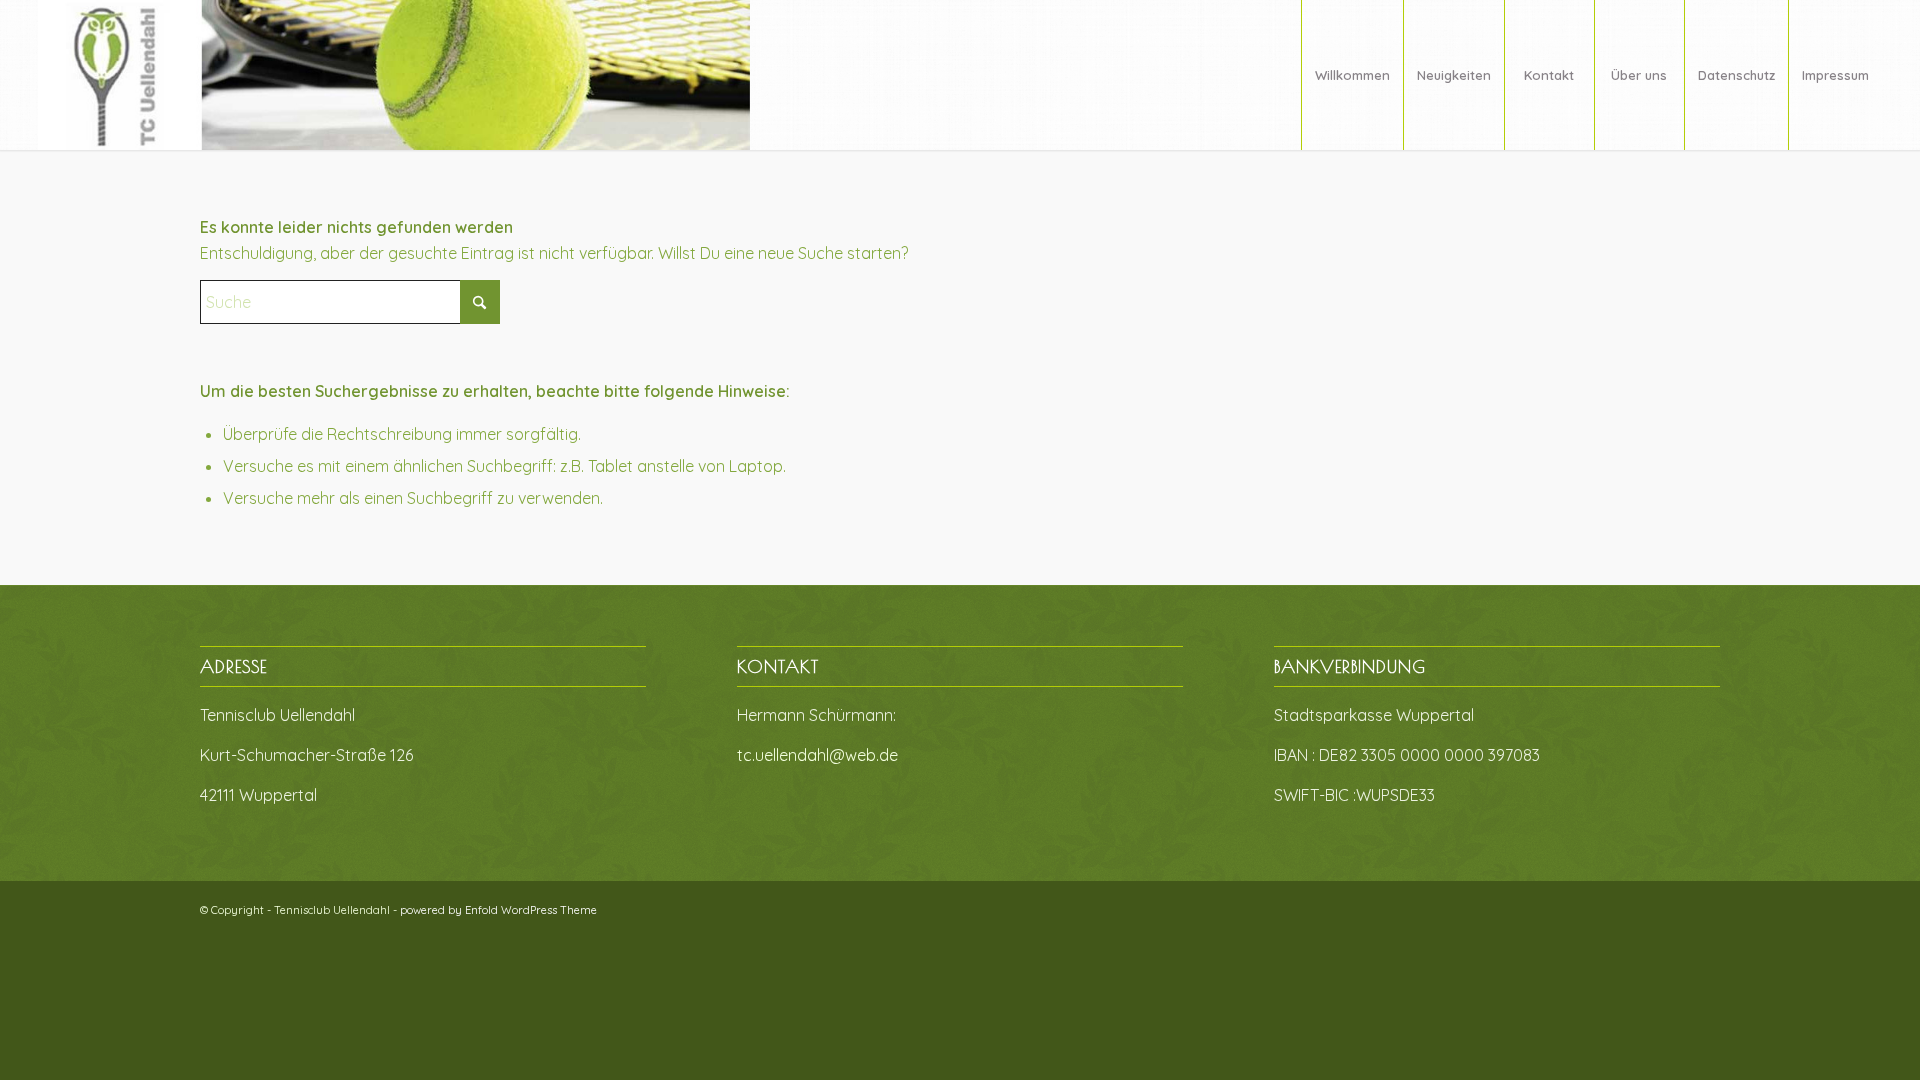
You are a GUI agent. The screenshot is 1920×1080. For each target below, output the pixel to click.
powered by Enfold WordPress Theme (498, 910)
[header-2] (394, 75)
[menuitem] (1352, 75)
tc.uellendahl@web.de (817, 755)
